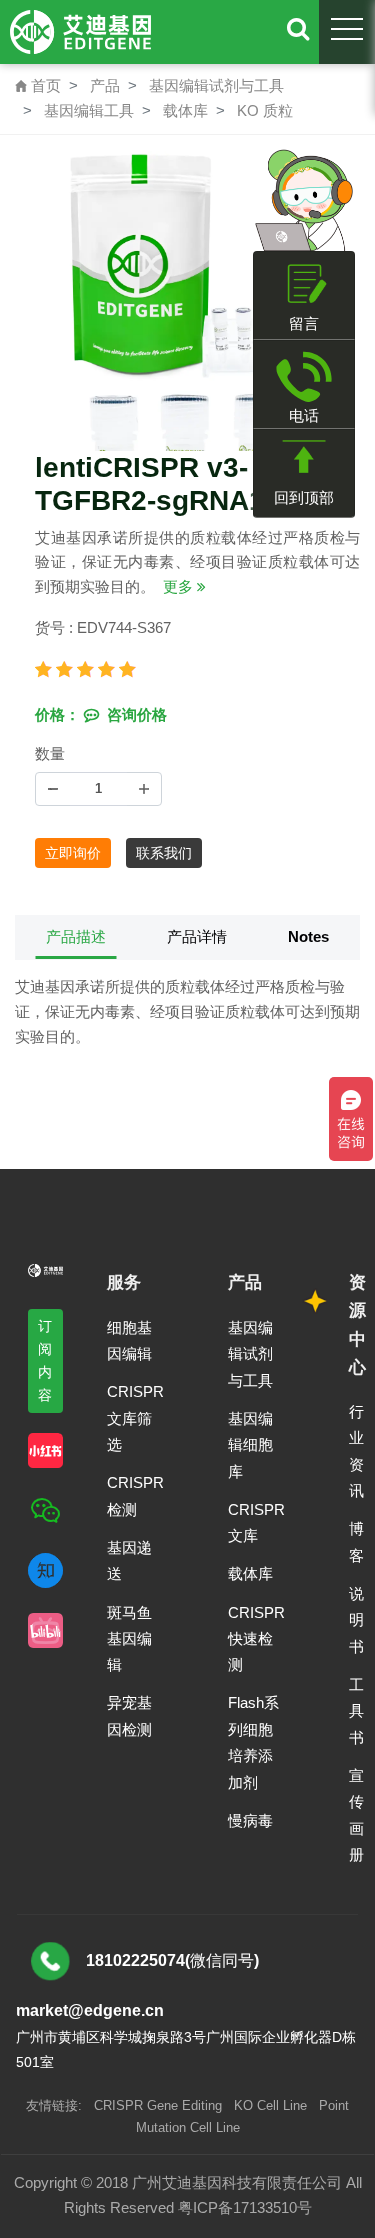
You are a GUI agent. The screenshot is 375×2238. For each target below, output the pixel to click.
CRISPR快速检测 (256, 1639)
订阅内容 (45, 1360)
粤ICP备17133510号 (245, 2207)
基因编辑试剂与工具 (216, 85)
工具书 (356, 1711)
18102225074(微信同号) (172, 1960)
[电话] (304, 376)
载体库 (185, 110)
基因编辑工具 (89, 110)
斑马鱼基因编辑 (129, 1639)
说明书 (356, 1620)
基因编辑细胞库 (250, 1445)
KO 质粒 (265, 110)
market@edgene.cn (90, 2010)
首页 (38, 85)
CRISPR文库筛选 (135, 1418)
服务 (124, 1282)
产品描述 (76, 936)
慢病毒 (250, 1820)
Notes (308, 936)
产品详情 (197, 936)
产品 (105, 85)
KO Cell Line (270, 2105)
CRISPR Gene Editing (158, 2105)
